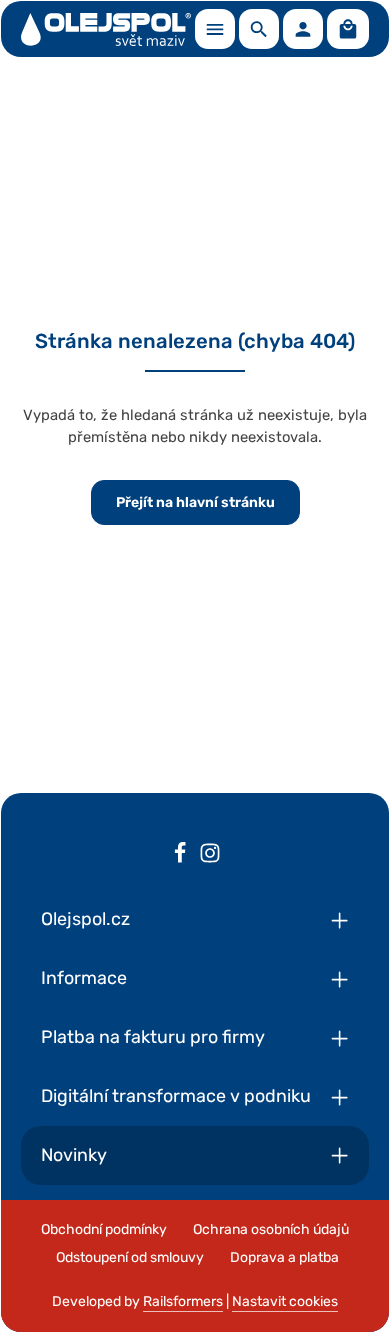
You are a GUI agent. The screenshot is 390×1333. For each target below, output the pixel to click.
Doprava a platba (284, 1257)
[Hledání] (259, 29)
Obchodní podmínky (104, 1229)
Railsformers (183, 1301)
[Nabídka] (215, 29)
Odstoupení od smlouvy (130, 1257)
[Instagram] (210, 856)
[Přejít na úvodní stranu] (106, 29)
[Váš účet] (303, 29)
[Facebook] (180, 856)
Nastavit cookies (285, 1301)
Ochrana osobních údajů (271, 1229)
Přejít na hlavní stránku (195, 502)
